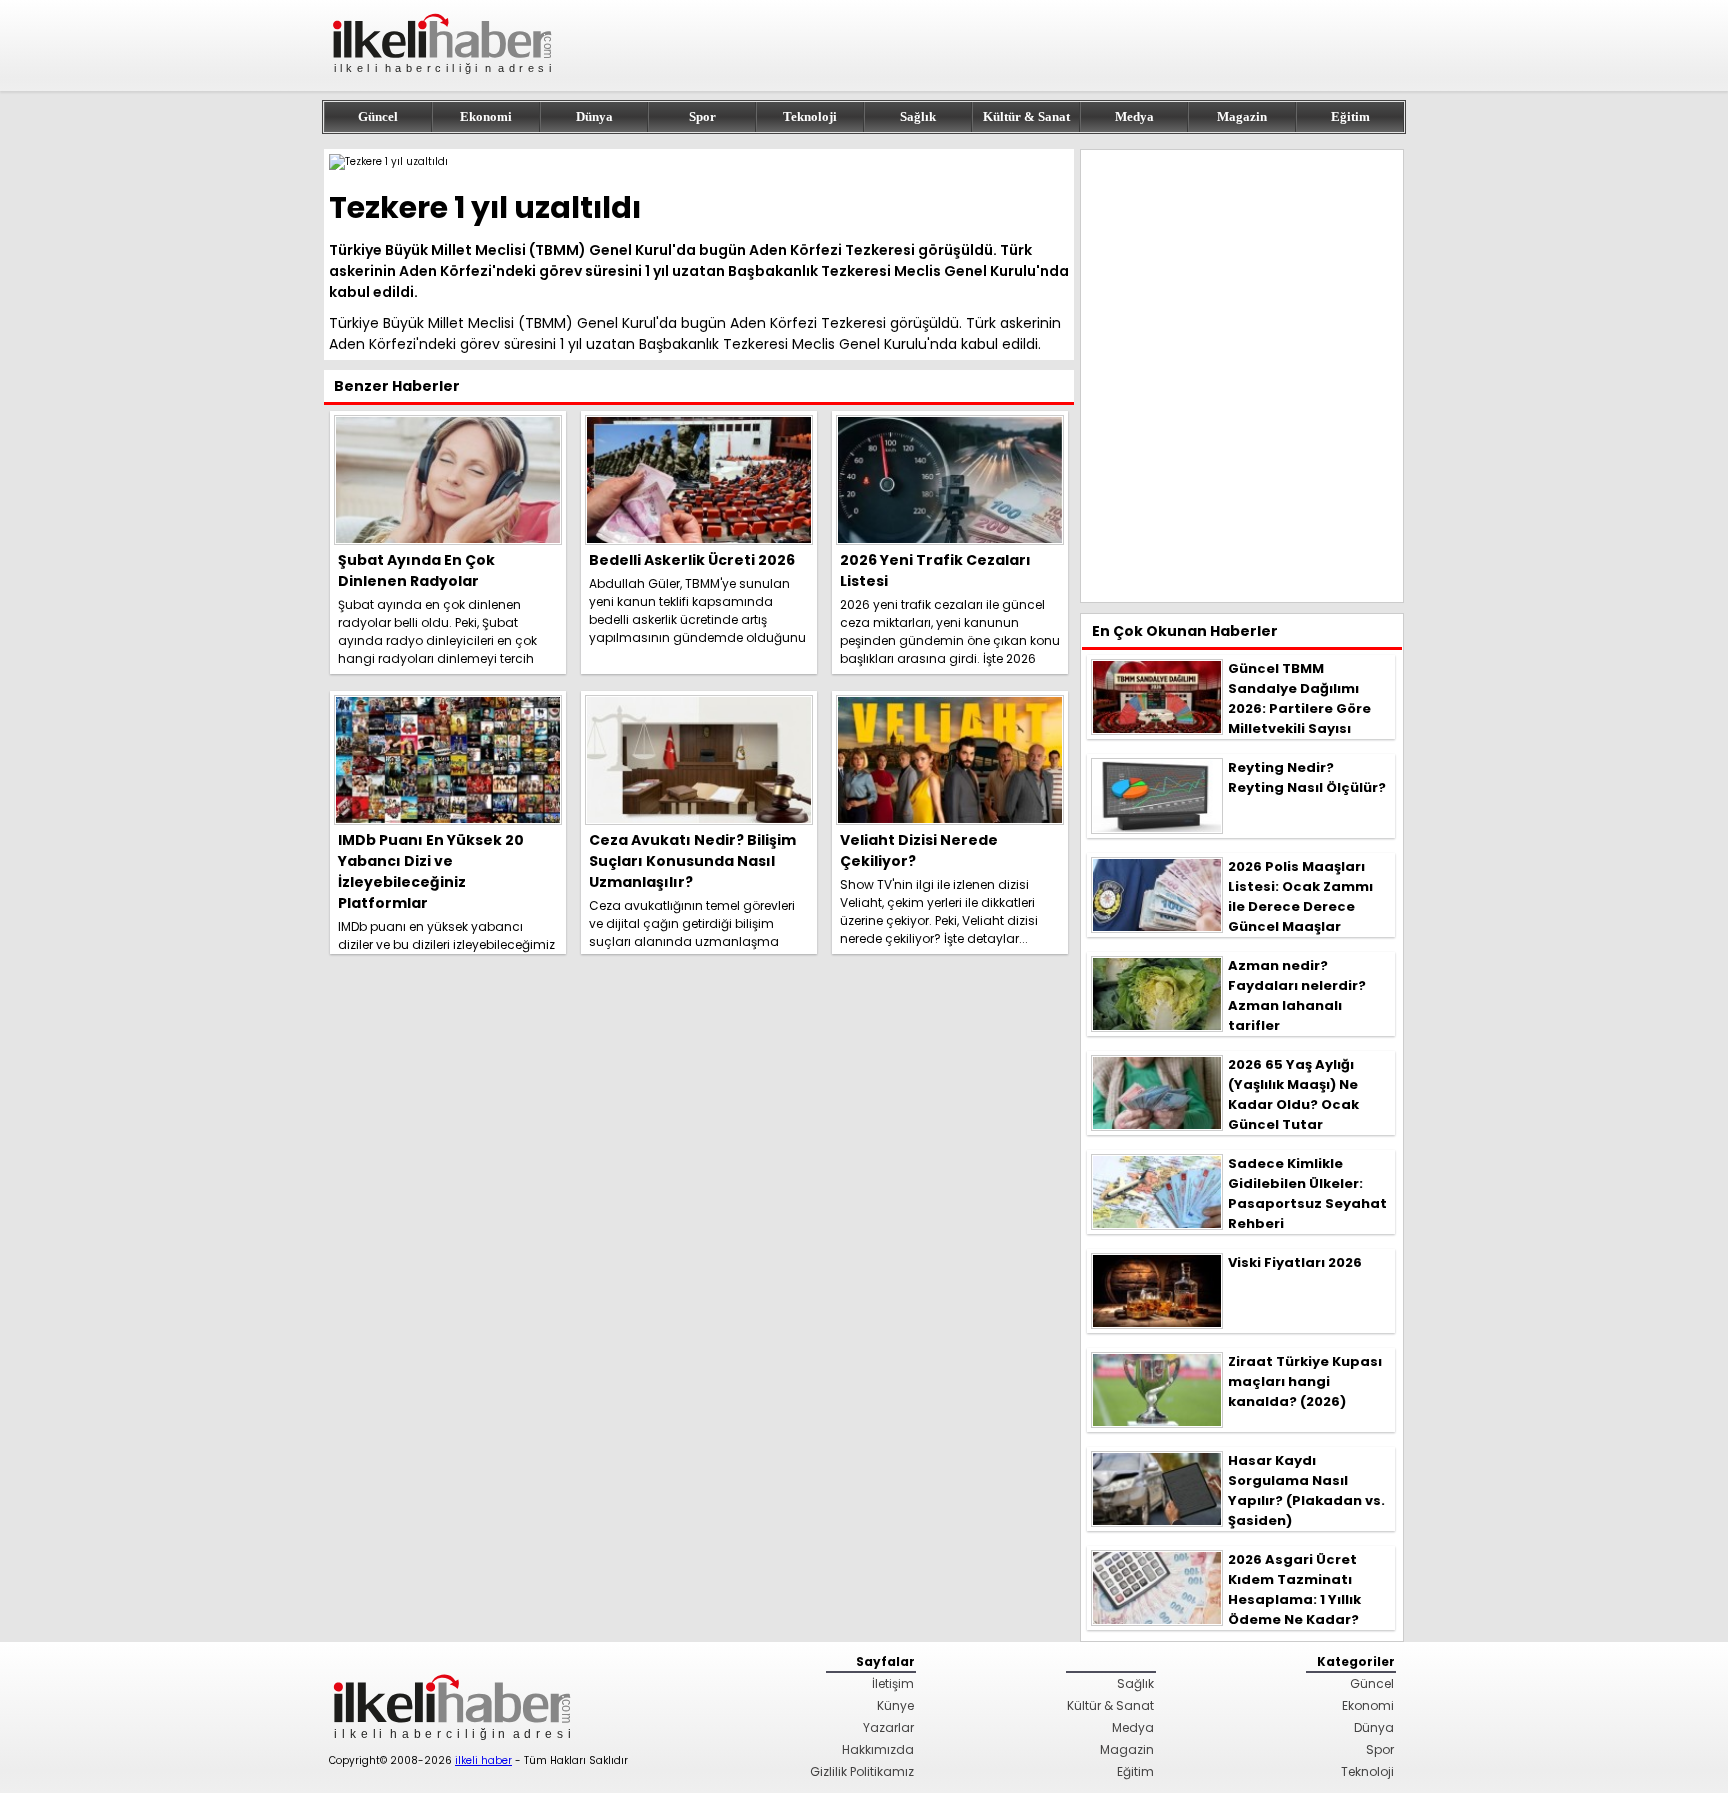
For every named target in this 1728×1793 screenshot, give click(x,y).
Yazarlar (888, 1727)
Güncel (378, 116)
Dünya (594, 116)
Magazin (1242, 116)
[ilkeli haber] (444, 82)
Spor (702, 116)
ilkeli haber (483, 1760)
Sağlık (918, 116)
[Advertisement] (1242, 376)
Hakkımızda (878, 1749)
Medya (1134, 116)
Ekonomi (486, 116)
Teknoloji (810, 116)
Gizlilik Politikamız (862, 1771)
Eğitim (1350, 116)
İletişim (893, 1683)
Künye (895, 1705)
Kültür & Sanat (1026, 116)
